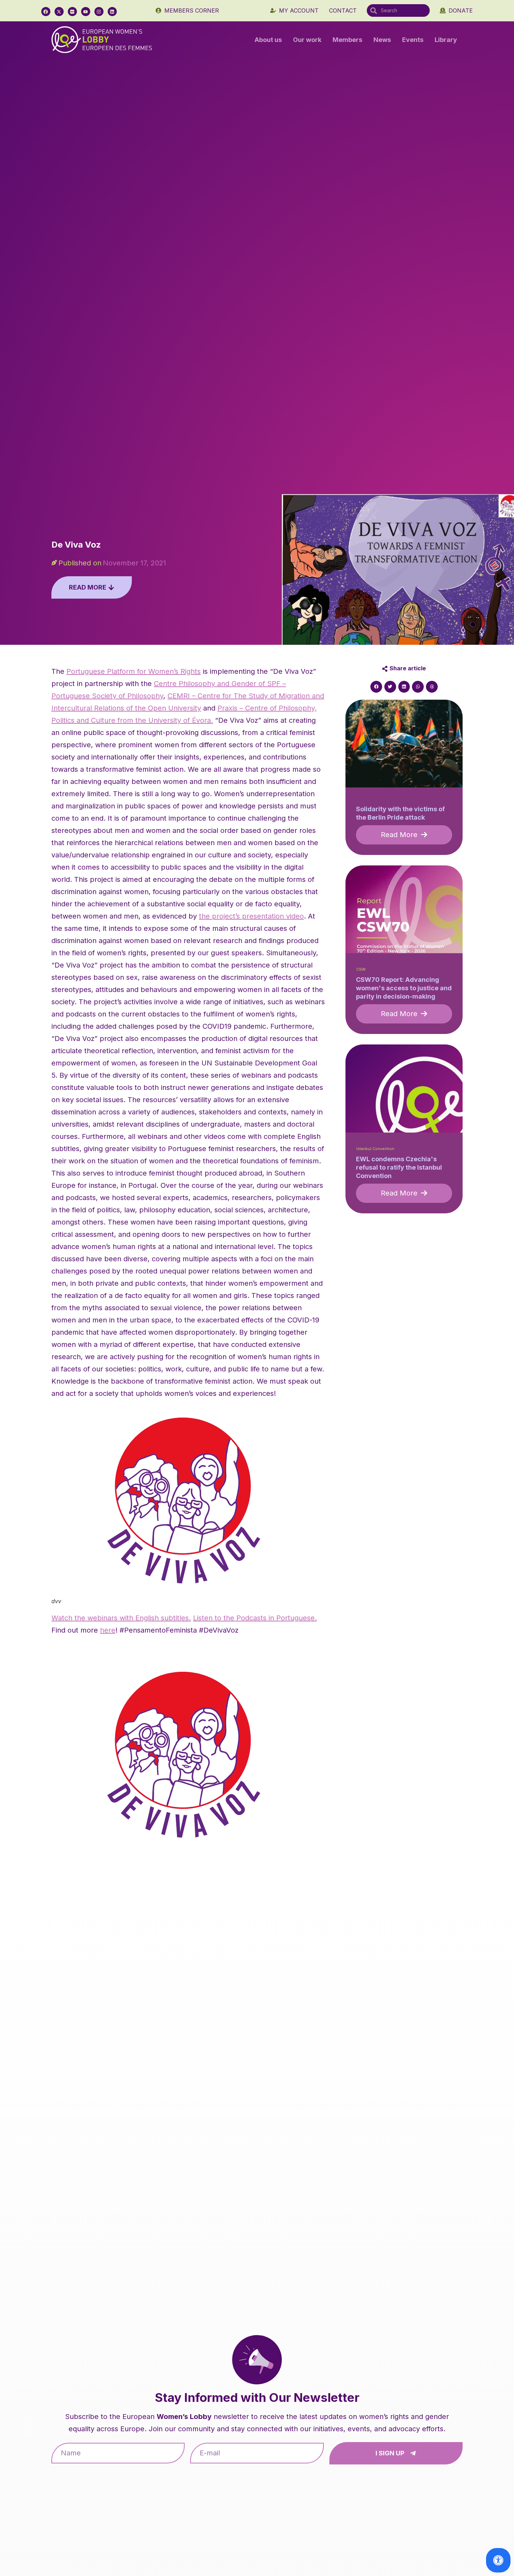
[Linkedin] (112, 12)
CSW (361, 969)
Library (446, 40)
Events (413, 40)
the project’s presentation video (251, 916)
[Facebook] (46, 12)
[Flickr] (72, 12)
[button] (376, 687)
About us (268, 40)
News (382, 40)
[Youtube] (86, 12)
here (108, 1630)
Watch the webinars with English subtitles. (121, 1618)
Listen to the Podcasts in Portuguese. (255, 1618)
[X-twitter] (59, 12)
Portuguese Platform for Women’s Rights (134, 671)
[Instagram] (99, 12)
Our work (307, 40)
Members (347, 40)
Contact (343, 10)
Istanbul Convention (375, 1149)
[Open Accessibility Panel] (498, 2560)
